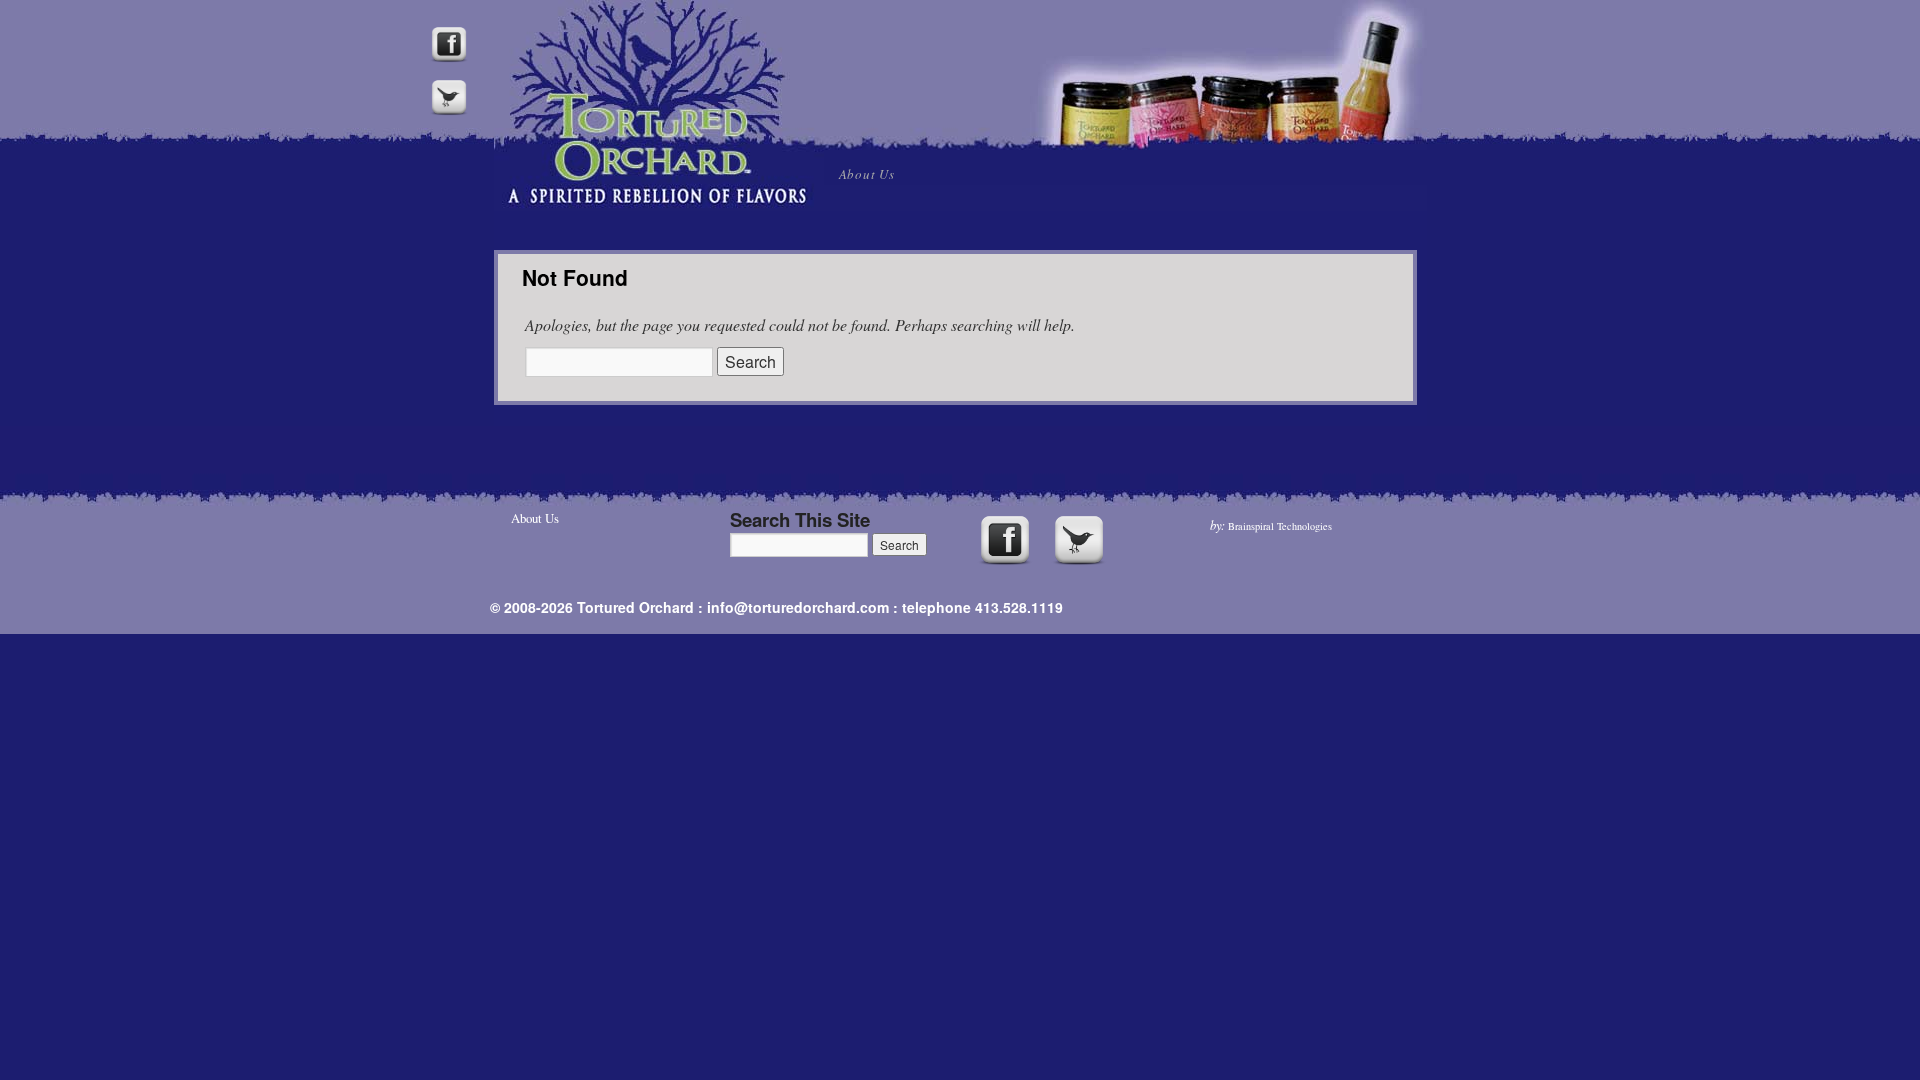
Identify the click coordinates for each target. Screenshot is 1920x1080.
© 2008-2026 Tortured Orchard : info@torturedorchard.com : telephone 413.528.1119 (776, 607)
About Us (867, 174)
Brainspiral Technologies (1280, 526)
